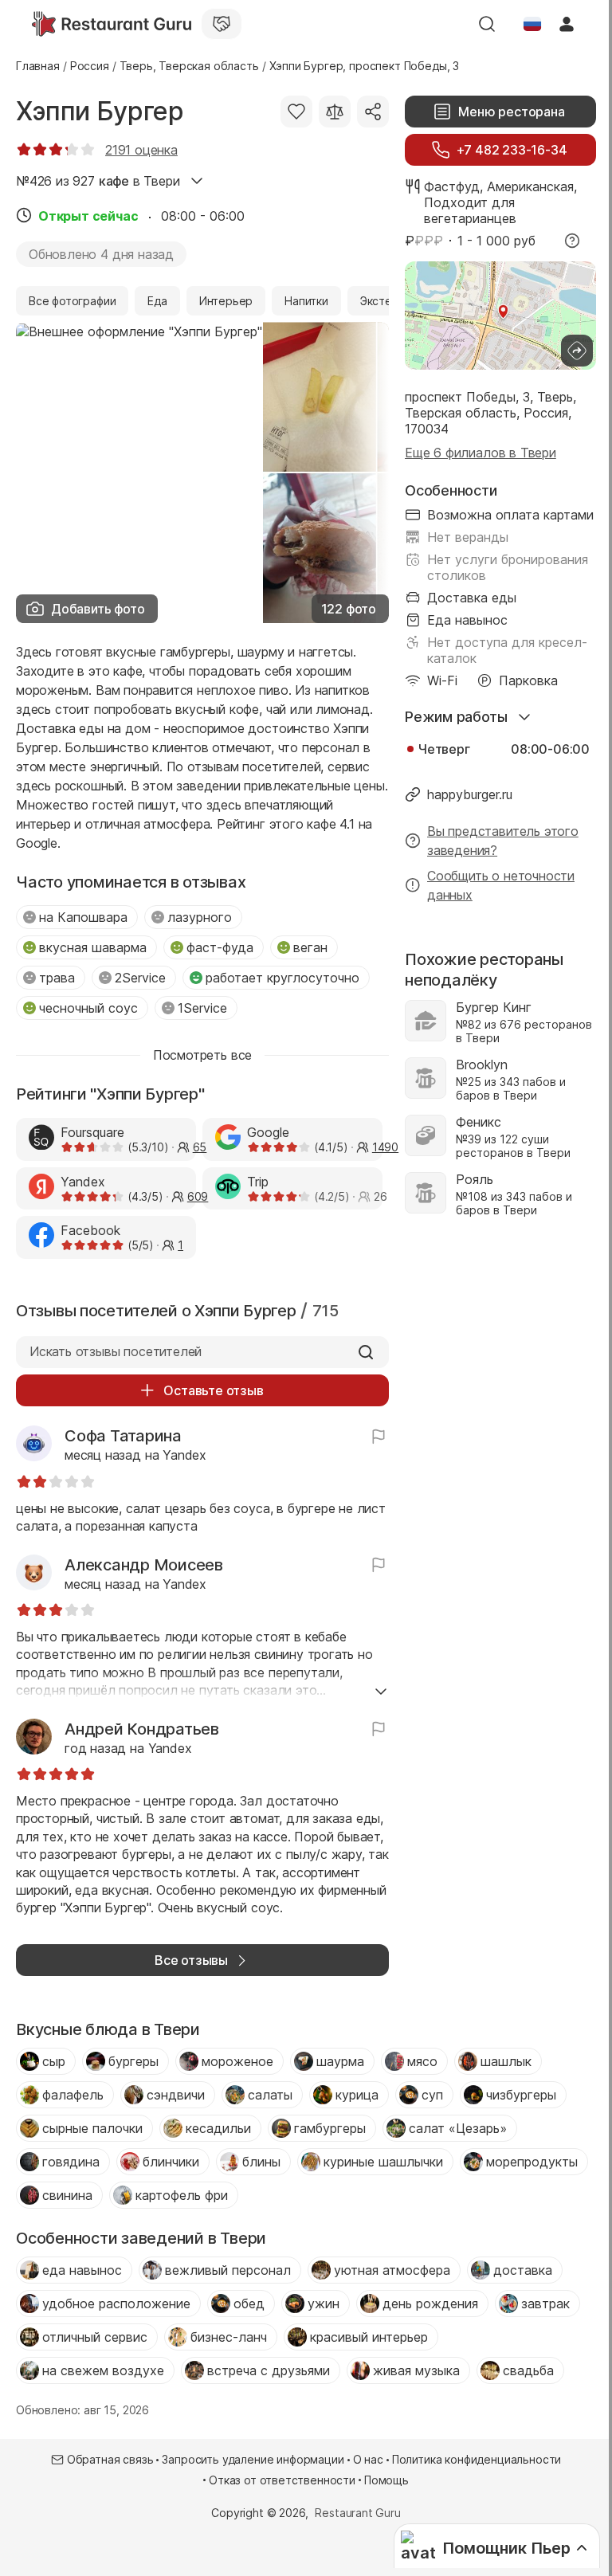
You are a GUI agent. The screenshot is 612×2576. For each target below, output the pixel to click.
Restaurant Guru (357, 2513)
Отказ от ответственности (282, 2480)
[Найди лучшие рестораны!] (112, 24)
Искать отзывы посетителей (116, 1351)
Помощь (386, 2480)
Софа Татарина (123, 1436)
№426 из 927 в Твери (98, 181)
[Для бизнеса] (222, 24)
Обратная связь (110, 2459)
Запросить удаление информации (253, 2459)
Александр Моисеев (144, 1565)
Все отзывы (191, 1960)
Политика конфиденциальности (477, 2459)
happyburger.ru (470, 794)
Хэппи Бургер (100, 111)
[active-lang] (532, 24)
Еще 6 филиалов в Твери (481, 453)
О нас (368, 2459)
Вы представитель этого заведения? (503, 841)
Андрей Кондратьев (142, 1729)
